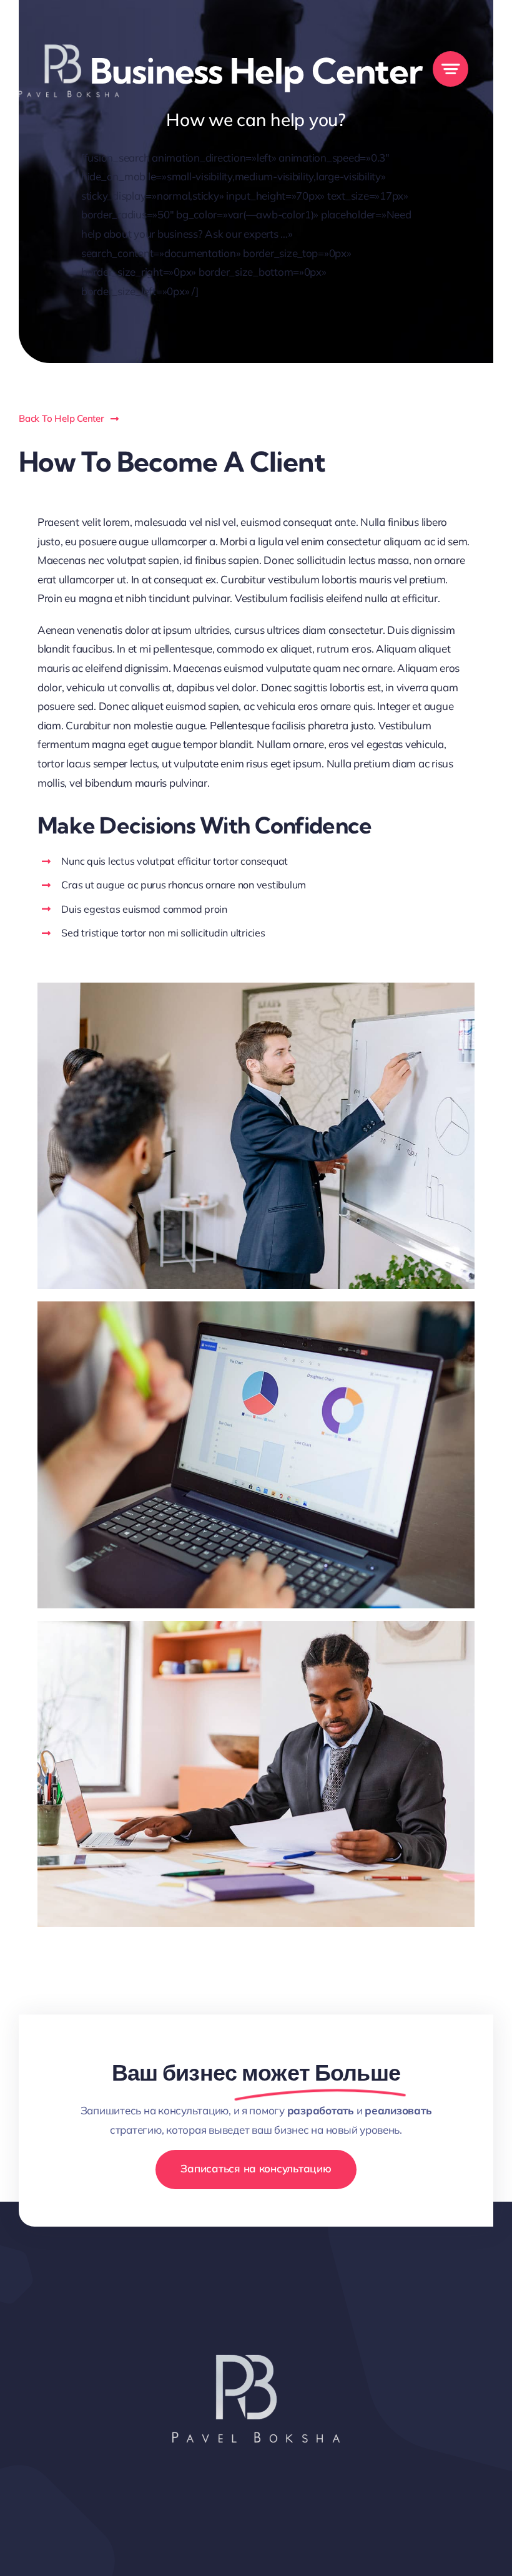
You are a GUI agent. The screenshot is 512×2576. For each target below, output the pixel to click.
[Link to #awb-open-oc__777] (450, 69)
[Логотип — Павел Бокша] (256, 2307)
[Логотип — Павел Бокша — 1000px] (69, 18)
